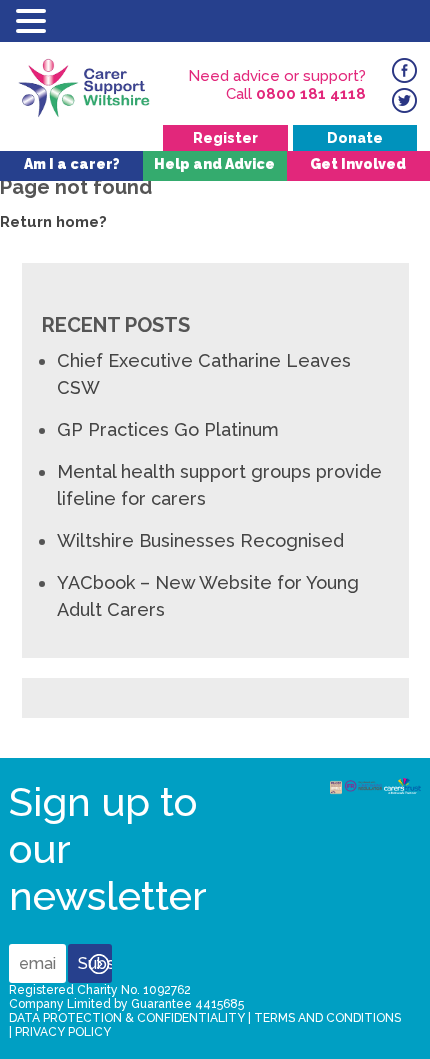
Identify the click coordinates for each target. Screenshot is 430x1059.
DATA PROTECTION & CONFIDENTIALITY (127, 1018)
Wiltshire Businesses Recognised (200, 540)
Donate (355, 138)
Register (225, 138)
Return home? (53, 222)
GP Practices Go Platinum (168, 429)
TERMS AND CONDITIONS (327, 1018)
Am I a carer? (72, 163)
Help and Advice (214, 163)
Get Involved (358, 163)
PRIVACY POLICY (63, 1032)
